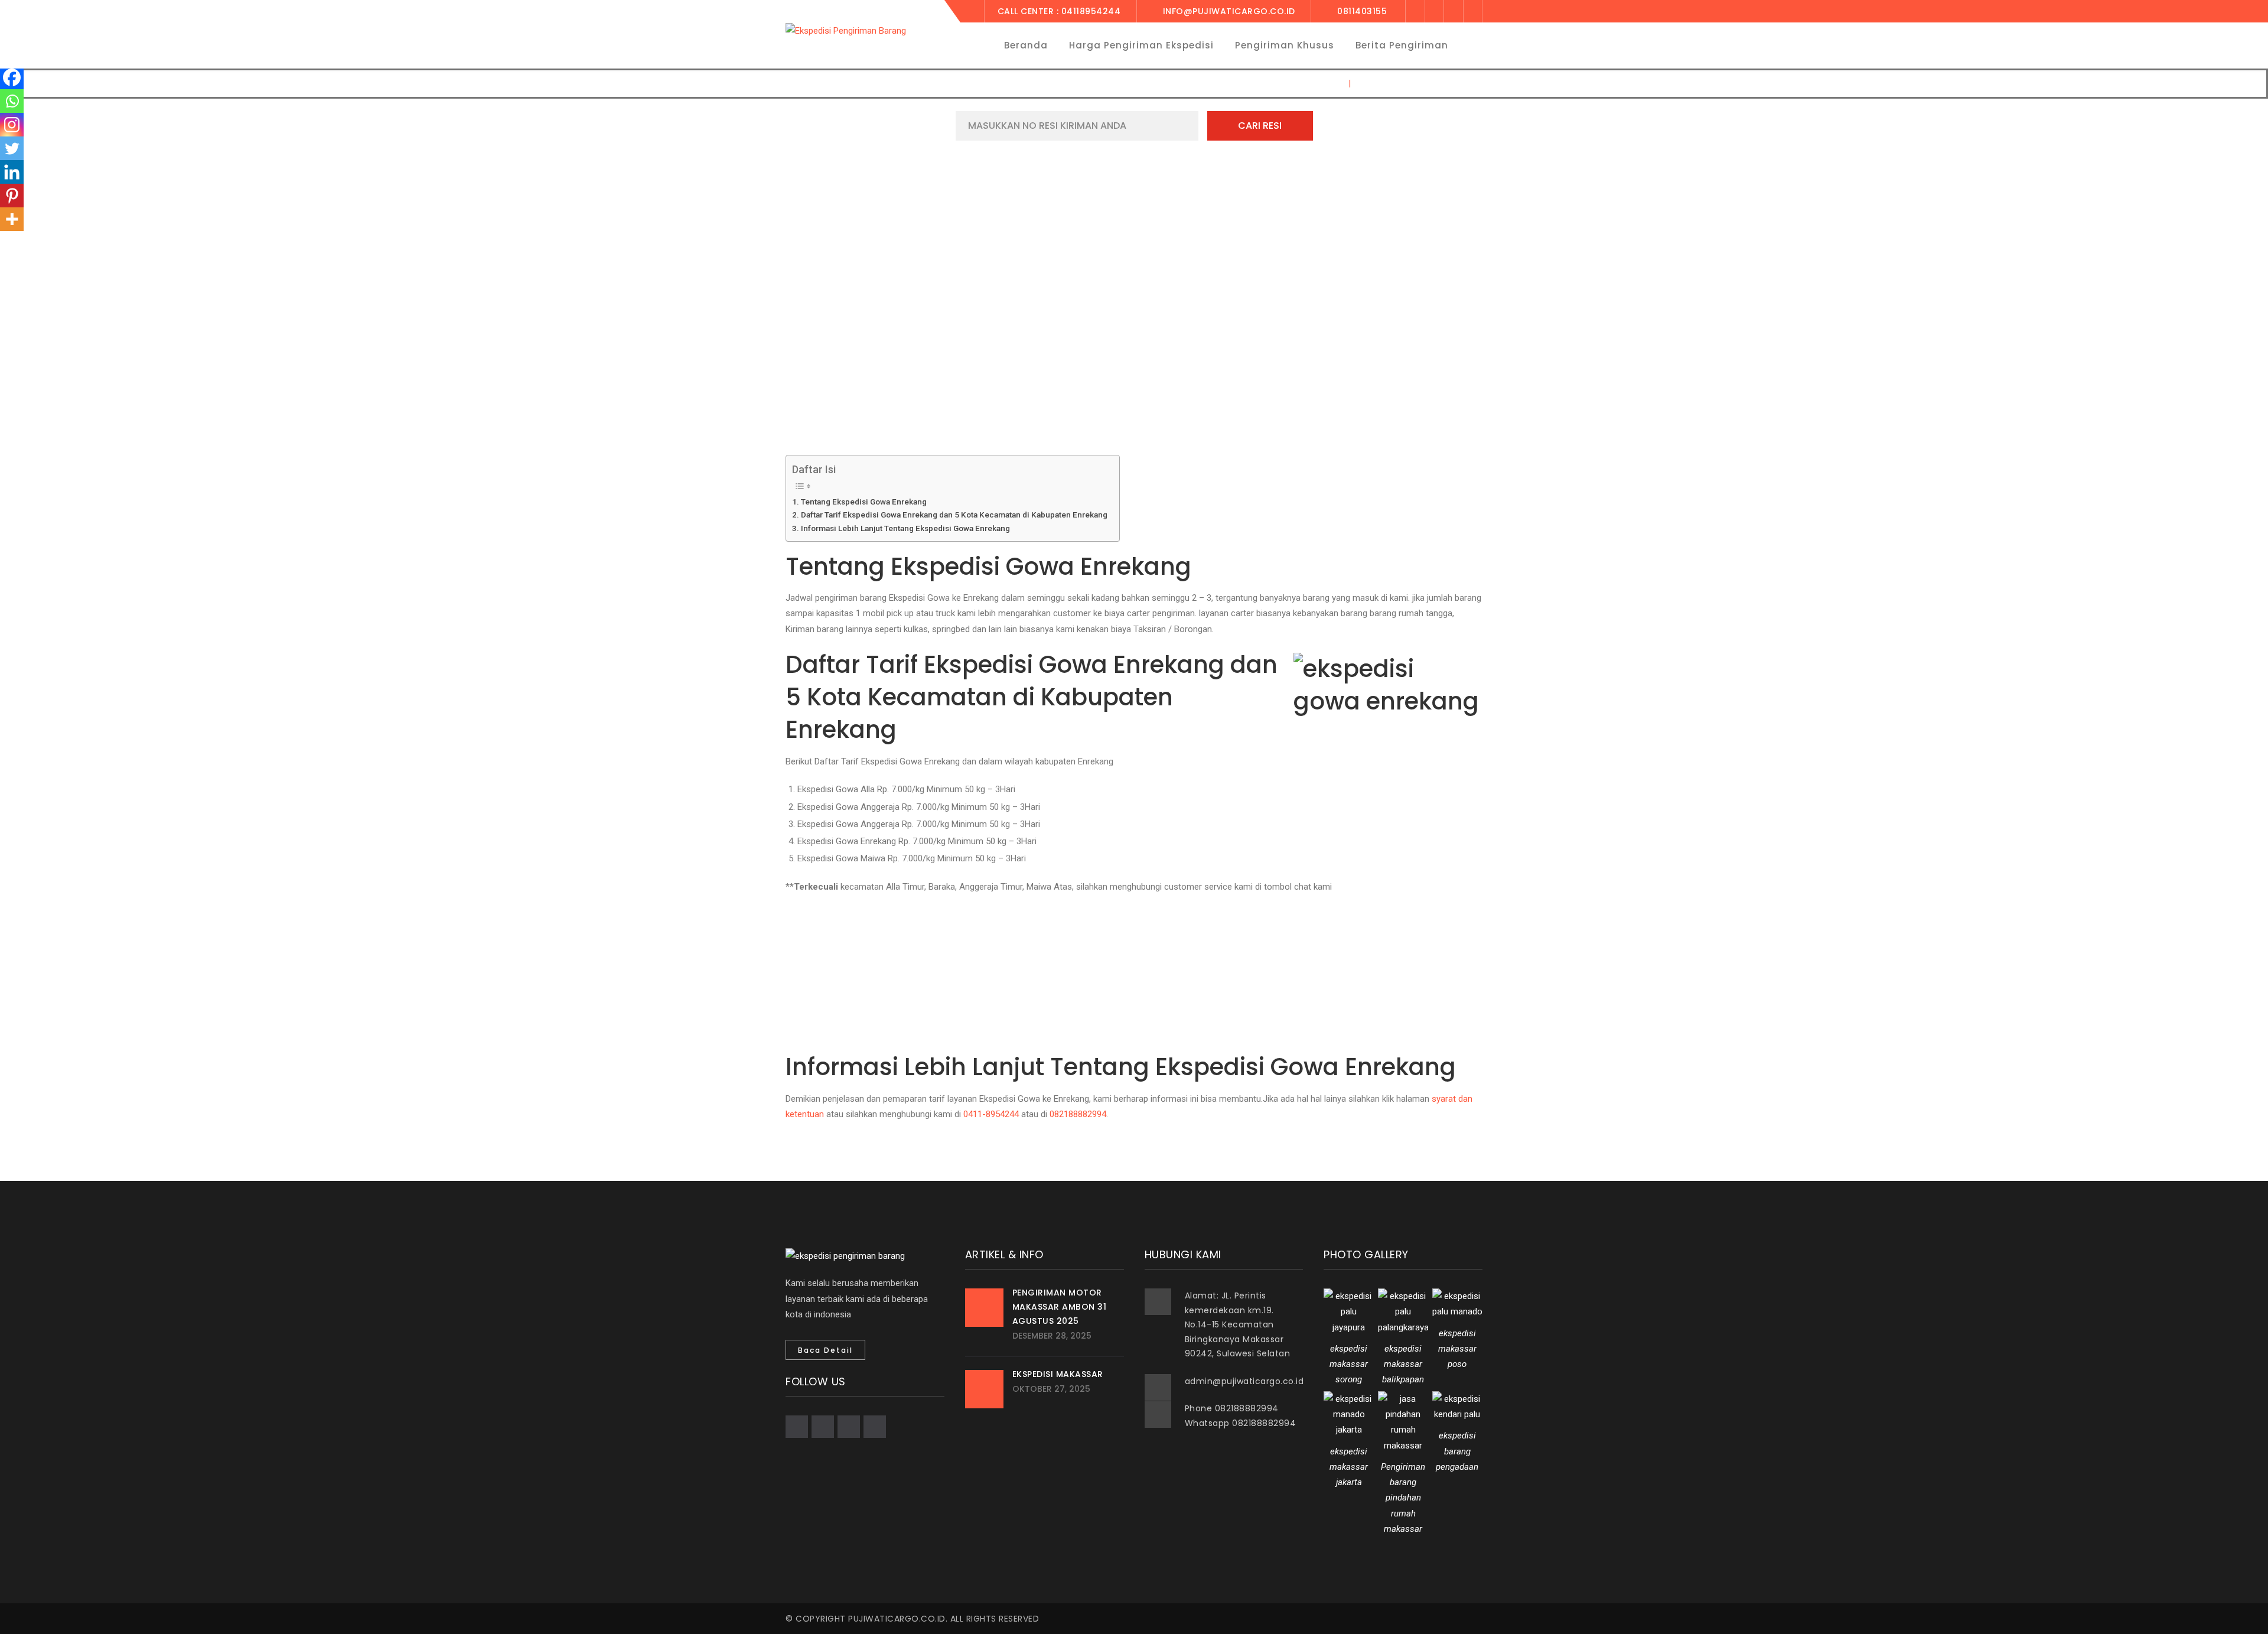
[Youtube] (1453, 11)
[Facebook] (1415, 11)
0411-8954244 (991, 1114)
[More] (12, 219)
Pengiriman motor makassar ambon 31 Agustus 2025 (1060, 1307)
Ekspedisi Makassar (1058, 1374)
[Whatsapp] (12, 101)
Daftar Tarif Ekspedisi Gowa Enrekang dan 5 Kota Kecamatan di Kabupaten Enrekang (954, 515)
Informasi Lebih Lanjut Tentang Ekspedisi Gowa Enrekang (905, 528)
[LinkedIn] (1473, 11)
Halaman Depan (1307, 83)
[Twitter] (1434, 11)
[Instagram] (12, 125)
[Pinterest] (12, 196)
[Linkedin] (12, 172)
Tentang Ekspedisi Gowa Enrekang (864, 502)
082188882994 (1078, 1114)
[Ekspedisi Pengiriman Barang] (846, 30)
